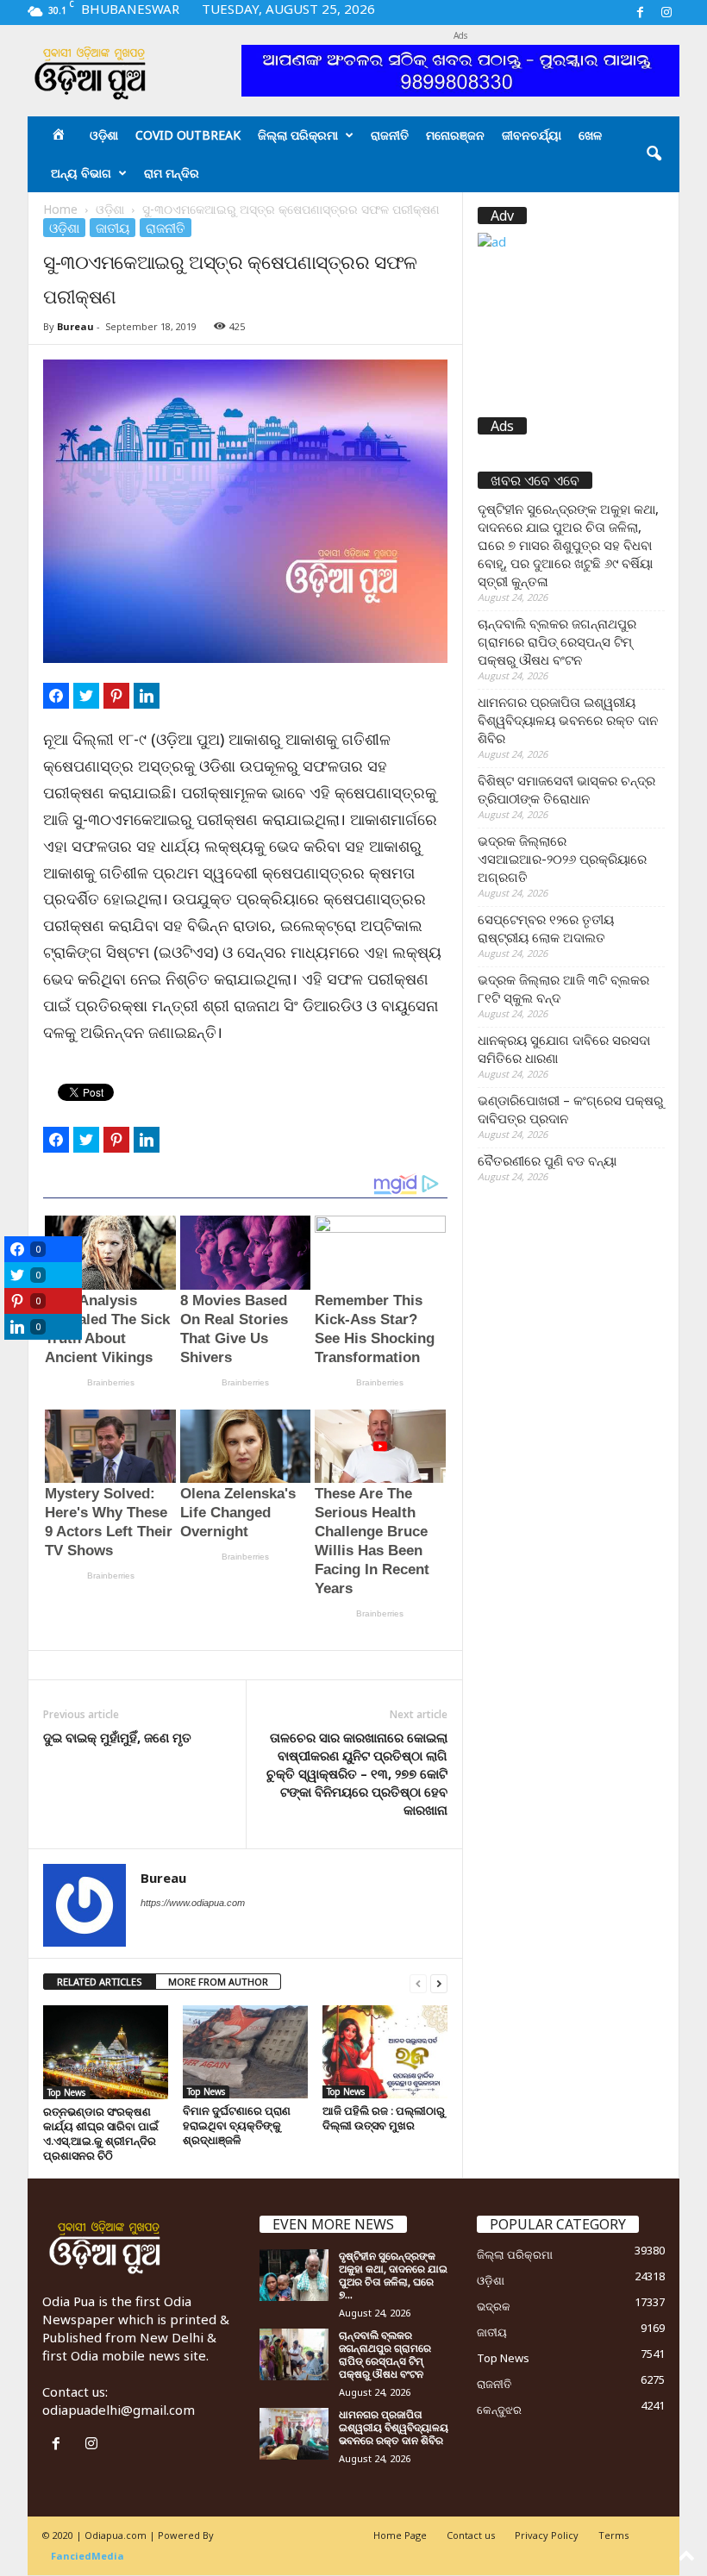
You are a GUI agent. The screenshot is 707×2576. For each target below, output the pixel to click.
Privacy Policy (547, 2535)
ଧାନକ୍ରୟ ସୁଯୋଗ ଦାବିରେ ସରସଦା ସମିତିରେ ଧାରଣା (564, 1049)
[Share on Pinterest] (116, 696)
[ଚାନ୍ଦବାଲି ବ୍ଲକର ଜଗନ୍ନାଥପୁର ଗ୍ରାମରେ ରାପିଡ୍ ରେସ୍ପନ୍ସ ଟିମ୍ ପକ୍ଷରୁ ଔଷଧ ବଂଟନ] (294, 2354)
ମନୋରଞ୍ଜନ (455, 135)
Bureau (75, 326)
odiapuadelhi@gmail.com (119, 2410)
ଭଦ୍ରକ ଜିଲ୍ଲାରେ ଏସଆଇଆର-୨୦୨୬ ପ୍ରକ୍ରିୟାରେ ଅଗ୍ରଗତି (562, 859)
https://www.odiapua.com (193, 1903)
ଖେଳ (590, 135)
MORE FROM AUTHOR (218, 1982)
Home (60, 209)
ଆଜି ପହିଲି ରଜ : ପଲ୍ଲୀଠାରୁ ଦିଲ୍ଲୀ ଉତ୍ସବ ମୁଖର (384, 2118)
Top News (66, 2092)
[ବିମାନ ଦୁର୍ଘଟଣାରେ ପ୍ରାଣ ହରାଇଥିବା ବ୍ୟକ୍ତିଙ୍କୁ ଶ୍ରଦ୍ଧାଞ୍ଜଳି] (245, 2052)
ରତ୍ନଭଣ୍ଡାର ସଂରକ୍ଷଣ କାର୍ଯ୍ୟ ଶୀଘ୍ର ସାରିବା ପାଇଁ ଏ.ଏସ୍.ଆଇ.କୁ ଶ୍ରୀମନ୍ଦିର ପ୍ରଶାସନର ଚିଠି (101, 2133)
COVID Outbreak (188, 135)
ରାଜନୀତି (390, 135)
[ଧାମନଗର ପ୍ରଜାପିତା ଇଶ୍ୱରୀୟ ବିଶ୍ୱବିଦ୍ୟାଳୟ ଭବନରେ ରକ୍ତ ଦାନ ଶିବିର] (294, 2434)
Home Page (400, 2535)
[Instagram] (666, 13)
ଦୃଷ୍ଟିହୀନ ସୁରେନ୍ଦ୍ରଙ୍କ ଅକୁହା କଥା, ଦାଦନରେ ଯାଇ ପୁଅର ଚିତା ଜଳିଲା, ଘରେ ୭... (393, 2275)
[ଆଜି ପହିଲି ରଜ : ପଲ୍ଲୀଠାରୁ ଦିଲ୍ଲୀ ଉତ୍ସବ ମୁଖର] (385, 2052)
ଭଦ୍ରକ (494, 2306)
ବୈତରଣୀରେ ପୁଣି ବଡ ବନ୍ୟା (547, 1160)
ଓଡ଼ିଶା (104, 135)
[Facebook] (640, 13)
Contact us (471, 2535)
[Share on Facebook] (56, 696)
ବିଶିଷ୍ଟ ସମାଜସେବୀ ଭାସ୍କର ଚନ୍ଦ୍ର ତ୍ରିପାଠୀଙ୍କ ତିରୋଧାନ (566, 789)
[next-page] (439, 1982)
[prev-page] (418, 1982)
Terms (613, 2535)
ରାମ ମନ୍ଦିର (172, 173)
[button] (654, 154)
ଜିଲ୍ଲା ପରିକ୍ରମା (298, 135)
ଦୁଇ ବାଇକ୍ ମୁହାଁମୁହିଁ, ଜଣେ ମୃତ (117, 1737)
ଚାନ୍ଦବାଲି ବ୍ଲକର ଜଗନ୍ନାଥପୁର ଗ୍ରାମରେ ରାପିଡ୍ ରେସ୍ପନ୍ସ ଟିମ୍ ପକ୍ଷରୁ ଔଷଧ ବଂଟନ (557, 641)
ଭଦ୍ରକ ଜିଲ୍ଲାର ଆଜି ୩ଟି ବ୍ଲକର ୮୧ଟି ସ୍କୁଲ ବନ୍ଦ (563, 988)
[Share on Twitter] (86, 696)
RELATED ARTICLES (100, 1982)
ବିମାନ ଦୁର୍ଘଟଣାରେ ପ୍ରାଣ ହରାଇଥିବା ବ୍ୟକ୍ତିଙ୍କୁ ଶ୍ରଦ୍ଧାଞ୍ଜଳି (237, 2125)
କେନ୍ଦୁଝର (499, 2410)
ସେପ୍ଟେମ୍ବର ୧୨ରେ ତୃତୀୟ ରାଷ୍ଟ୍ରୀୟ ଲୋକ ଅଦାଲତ (546, 928)
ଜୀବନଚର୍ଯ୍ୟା (532, 135)
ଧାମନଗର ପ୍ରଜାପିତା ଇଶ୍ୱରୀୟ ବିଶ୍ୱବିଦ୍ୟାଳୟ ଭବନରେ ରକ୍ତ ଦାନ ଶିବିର (568, 720)
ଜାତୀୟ (113, 228)
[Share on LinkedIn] (147, 696)
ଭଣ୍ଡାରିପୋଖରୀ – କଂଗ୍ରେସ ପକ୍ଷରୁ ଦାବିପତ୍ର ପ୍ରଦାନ (570, 1109)
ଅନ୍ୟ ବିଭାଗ (81, 173)
